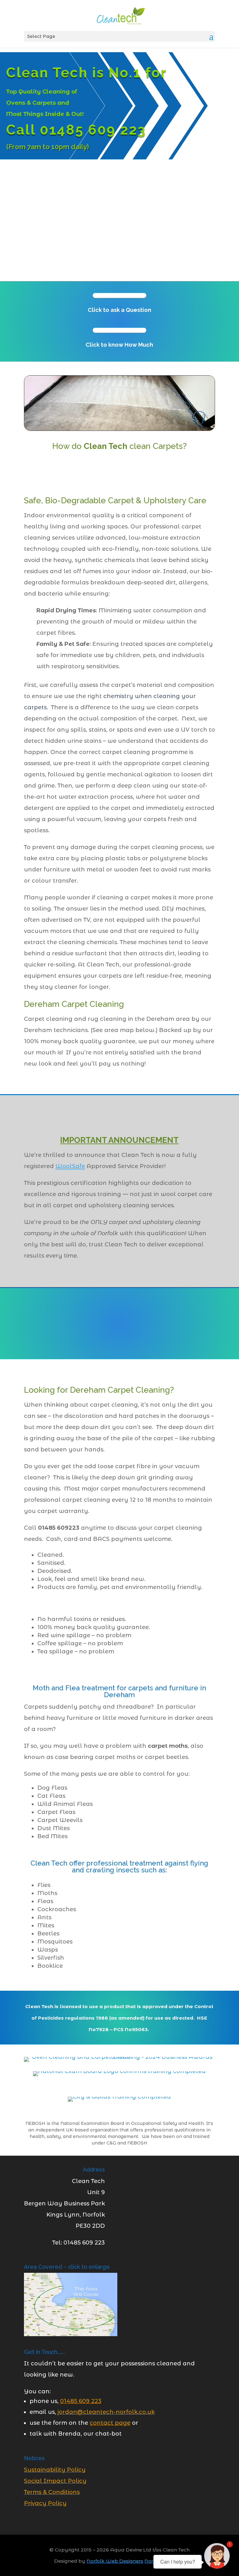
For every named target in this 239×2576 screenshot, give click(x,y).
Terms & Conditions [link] (52, 2492)
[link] (120, 15)
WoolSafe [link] (70, 1166)
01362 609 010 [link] (126, 1302)
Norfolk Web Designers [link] (115, 2561)
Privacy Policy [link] (45, 2503)
